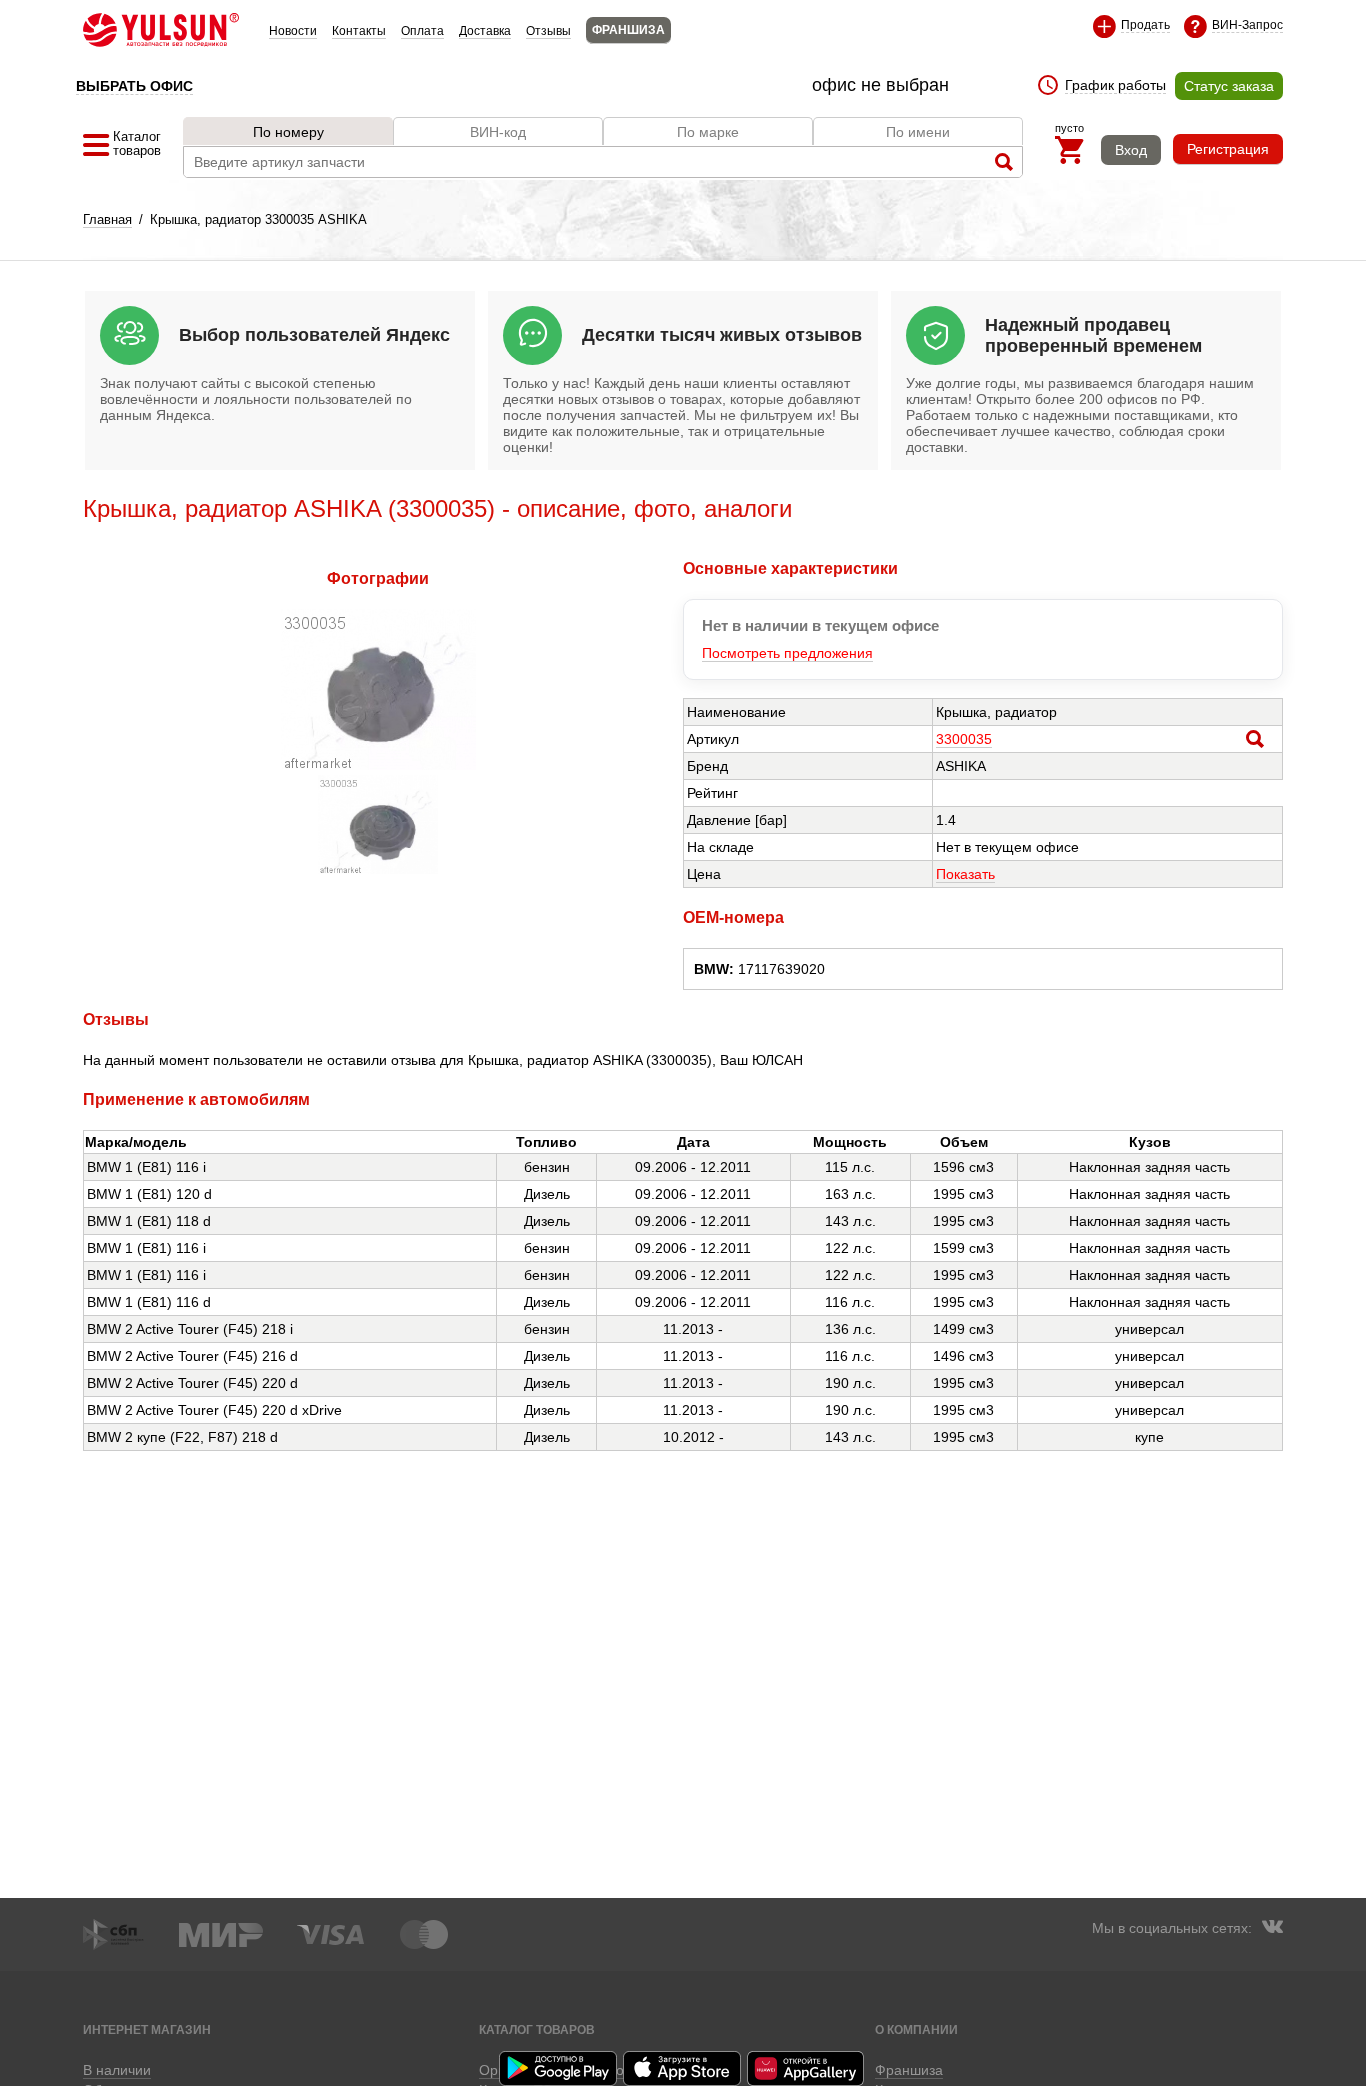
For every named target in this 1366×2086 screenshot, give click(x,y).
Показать (965, 874)
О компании (916, 2029)
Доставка (485, 31)
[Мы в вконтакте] (1272, 1929)
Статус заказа (1229, 86)
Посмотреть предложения (787, 653)
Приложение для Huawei (807, 2068)
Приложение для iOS (683, 2068)
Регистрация (1228, 149)
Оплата (422, 31)
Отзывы (548, 31)
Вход (1131, 150)
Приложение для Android (559, 2068)
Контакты (359, 31)
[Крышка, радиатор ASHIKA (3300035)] (378, 765)
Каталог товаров (537, 2029)
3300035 (964, 739)
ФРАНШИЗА (628, 30)
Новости (293, 31)
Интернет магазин (147, 2029)
